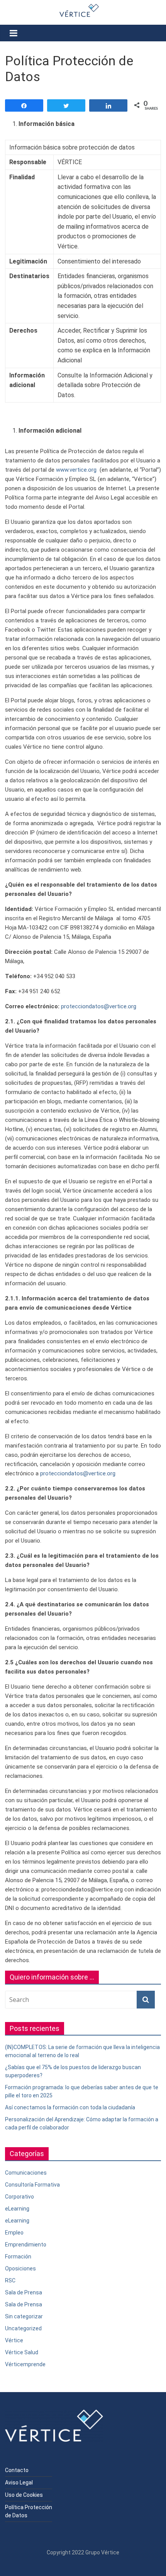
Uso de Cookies (24, 2495)
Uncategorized (23, 2328)
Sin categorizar (24, 2316)
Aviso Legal (19, 2483)
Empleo (14, 2233)
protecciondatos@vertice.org (99, 1006)
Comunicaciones (26, 2173)
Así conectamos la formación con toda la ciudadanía (70, 2107)
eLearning (17, 2209)
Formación (18, 2257)
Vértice (14, 2340)
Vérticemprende (25, 2364)
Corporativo (19, 2197)
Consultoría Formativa (32, 2185)
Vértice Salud (22, 2352)
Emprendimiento (26, 2245)
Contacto (17, 2470)
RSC (10, 2280)
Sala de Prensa (24, 2292)
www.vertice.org (76, 470)
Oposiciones (20, 2268)
